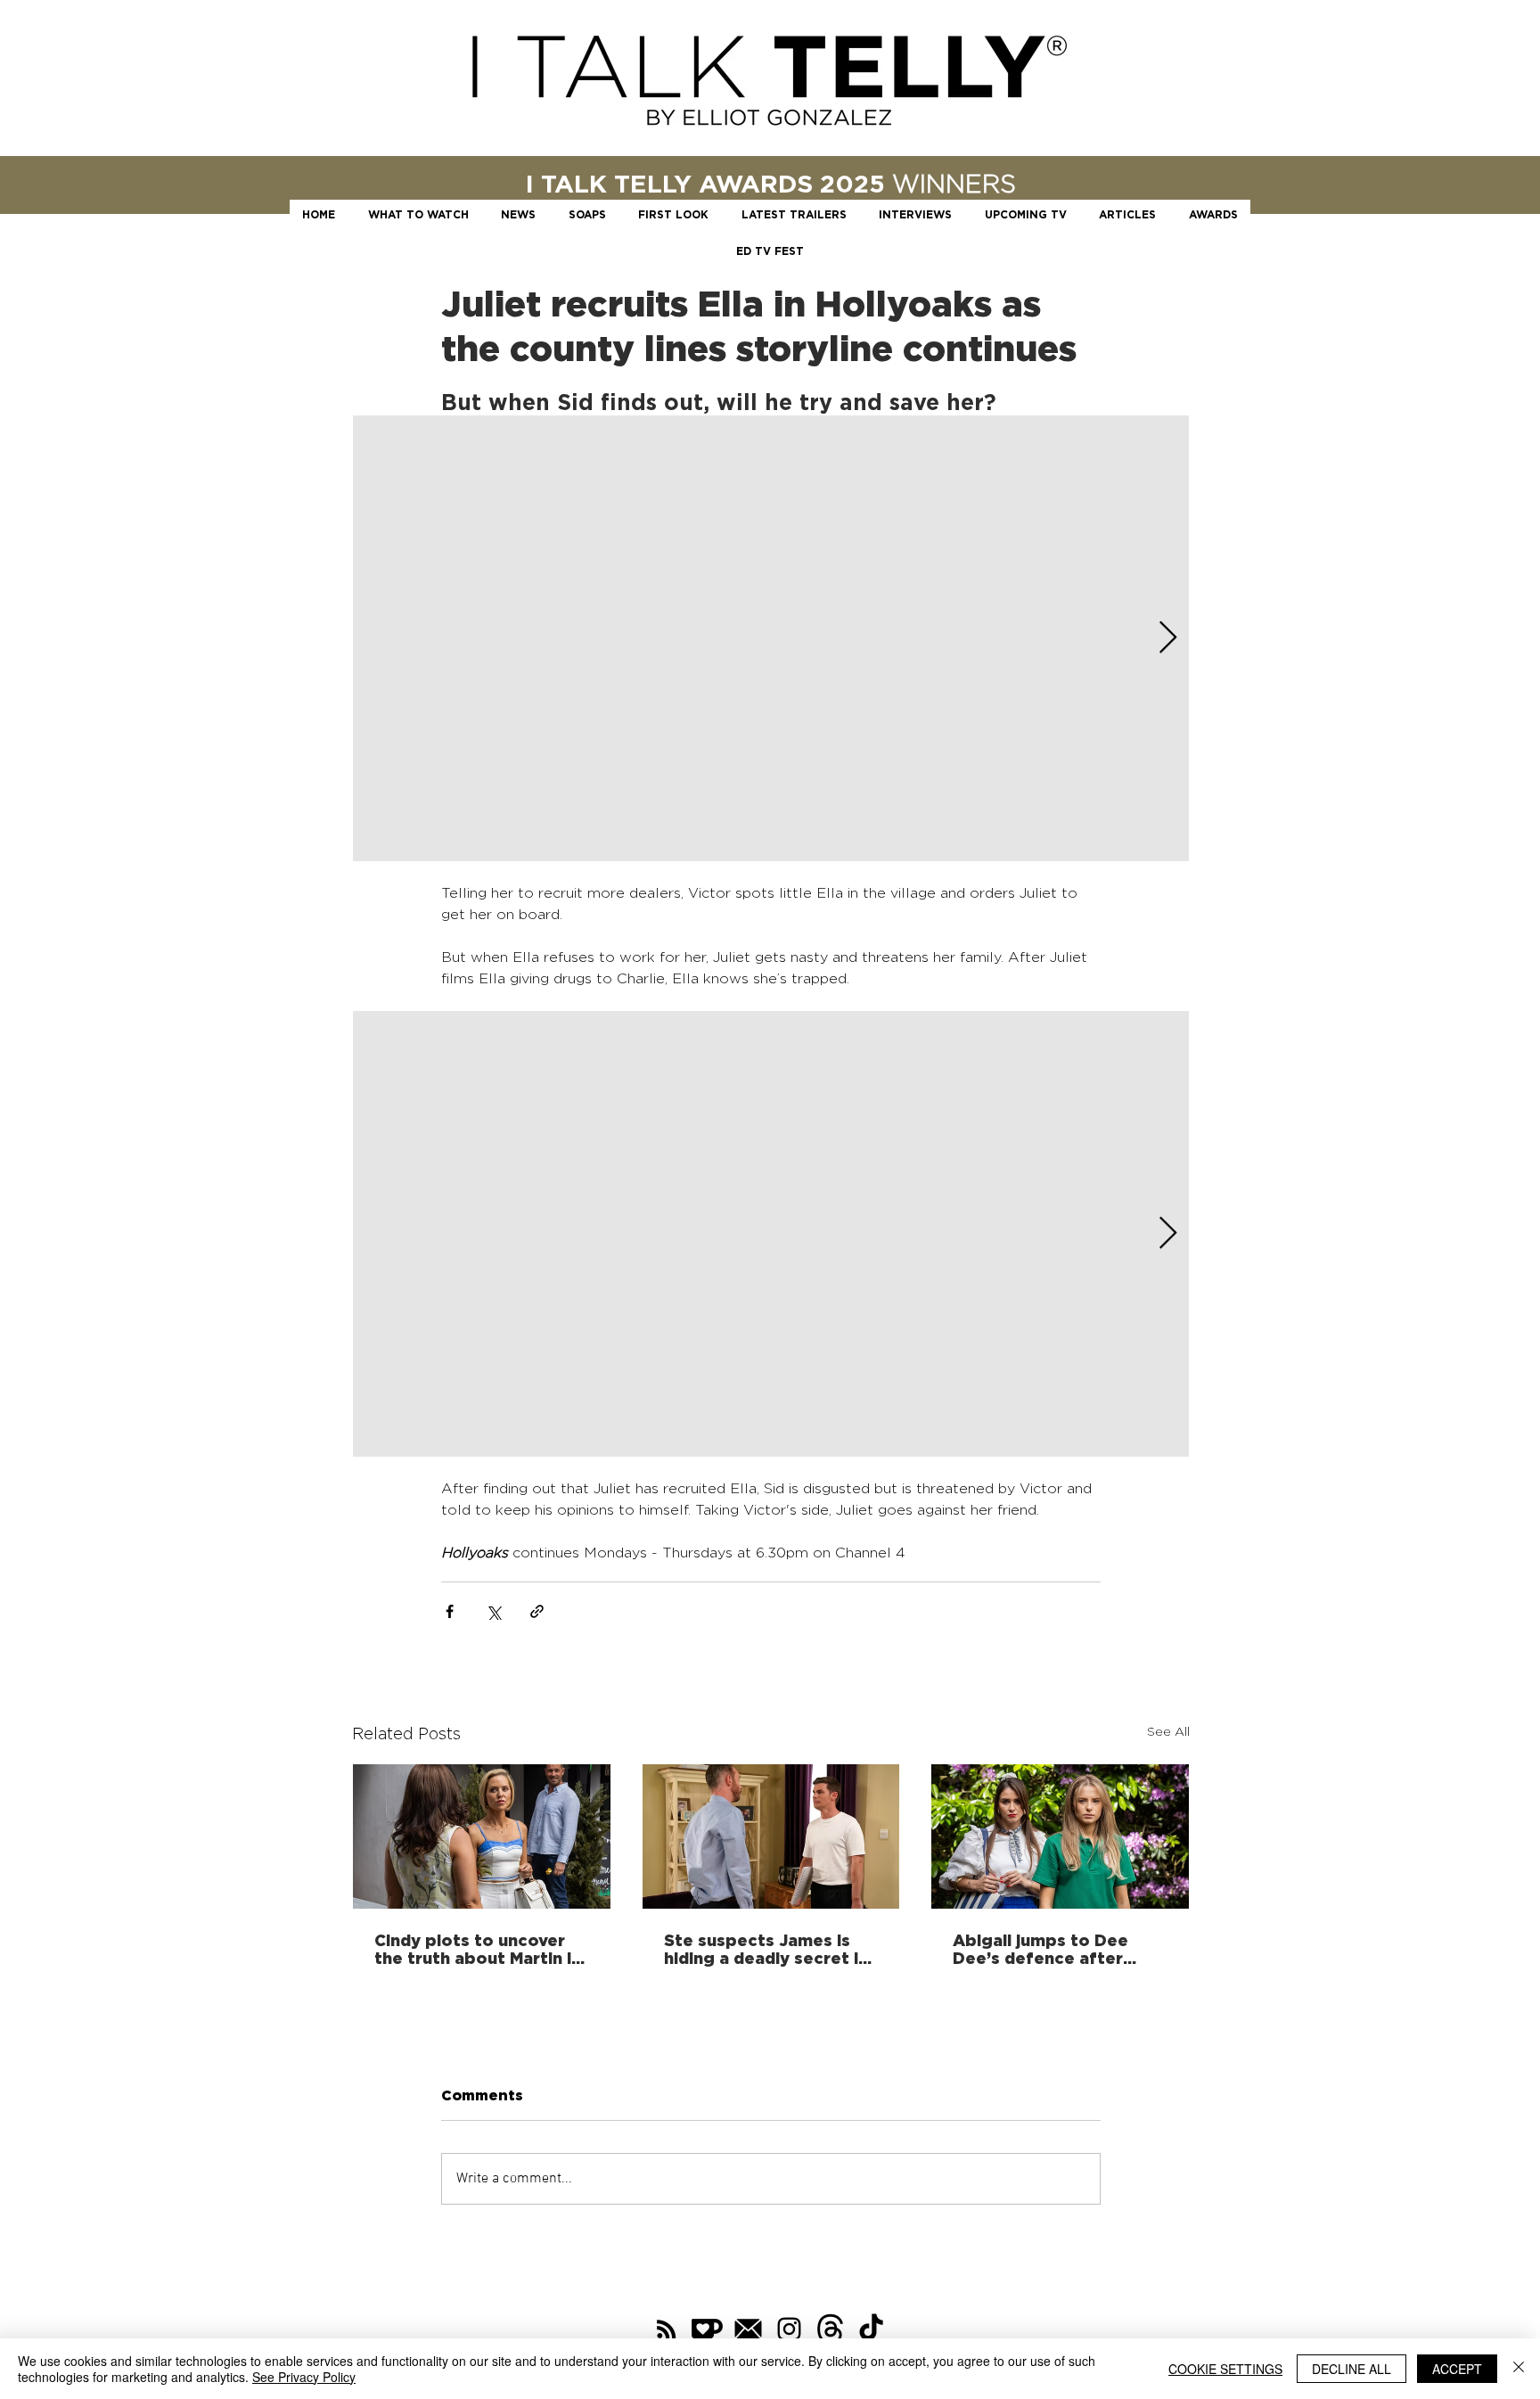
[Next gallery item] (1168, 639)
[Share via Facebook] (450, 1611)
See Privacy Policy (304, 2377)
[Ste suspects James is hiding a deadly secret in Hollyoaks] (771, 1836)
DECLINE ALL (1352, 2369)
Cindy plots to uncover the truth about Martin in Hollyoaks (478, 1949)
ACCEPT (1457, 2369)
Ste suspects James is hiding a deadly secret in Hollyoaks (766, 1949)
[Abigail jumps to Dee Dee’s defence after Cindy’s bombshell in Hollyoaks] (1060, 1836)
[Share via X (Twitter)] (493, 1611)
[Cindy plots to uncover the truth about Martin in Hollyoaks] (482, 1836)
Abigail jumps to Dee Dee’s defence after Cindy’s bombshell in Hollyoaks (1040, 1949)
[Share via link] (537, 1611)
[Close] (1519, 2369)
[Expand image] (771, 638)
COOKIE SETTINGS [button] (1225, 2369)
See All (1168, 1731)
